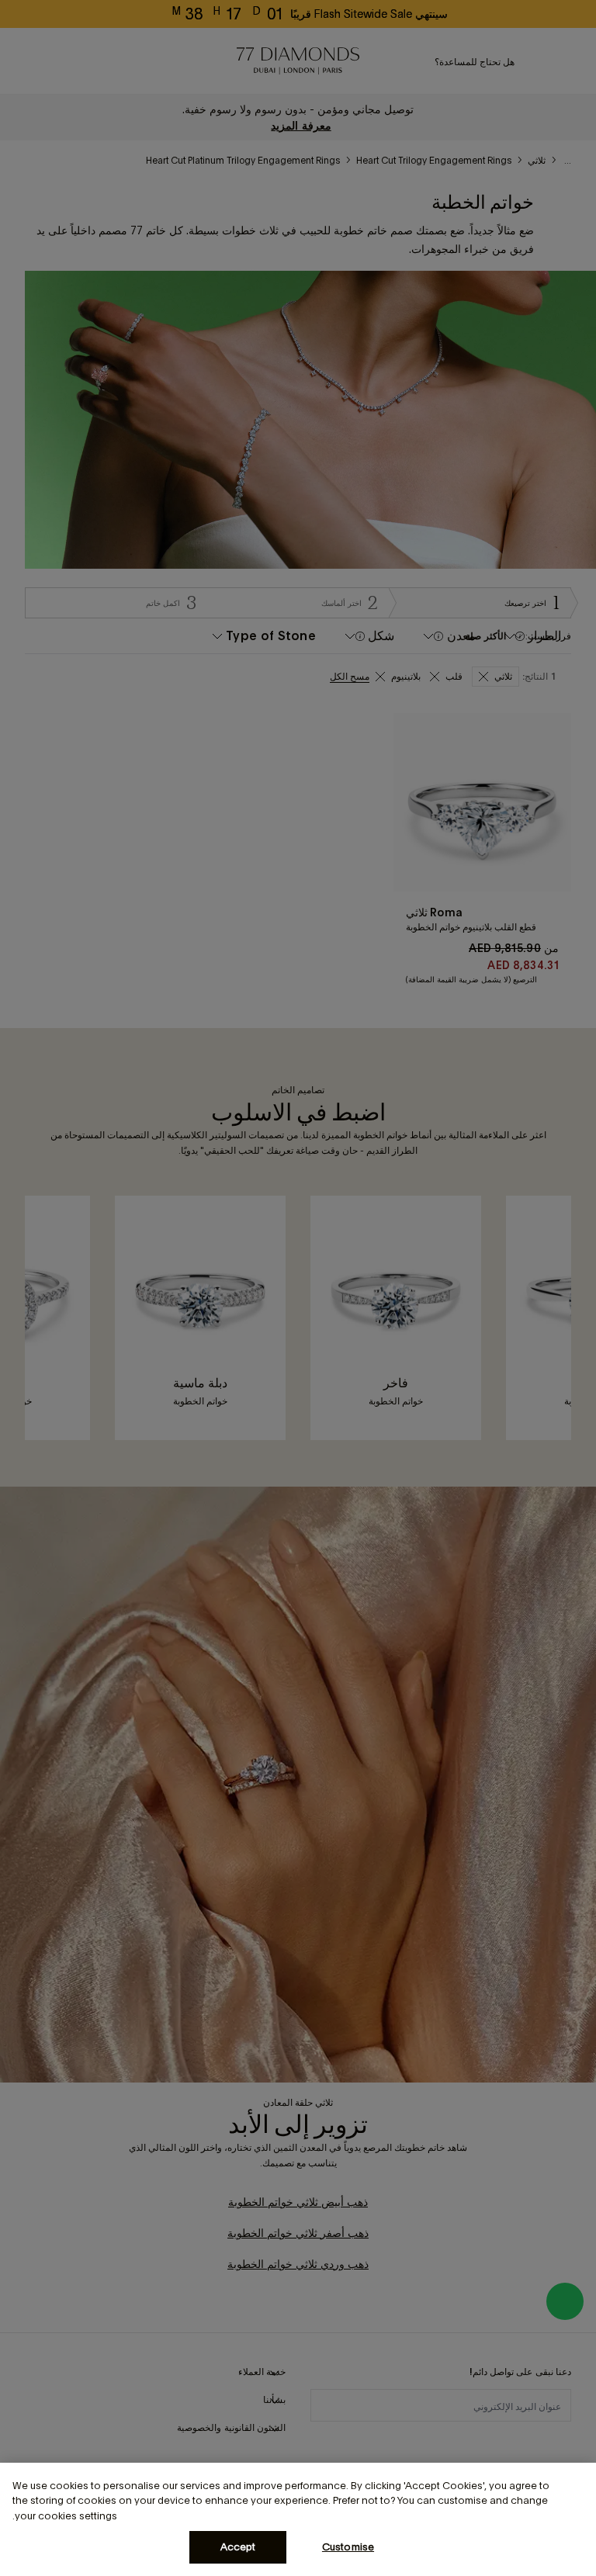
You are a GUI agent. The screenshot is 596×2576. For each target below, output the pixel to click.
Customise (348, 2547)
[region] (298, 2519)
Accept (238, 2547)
